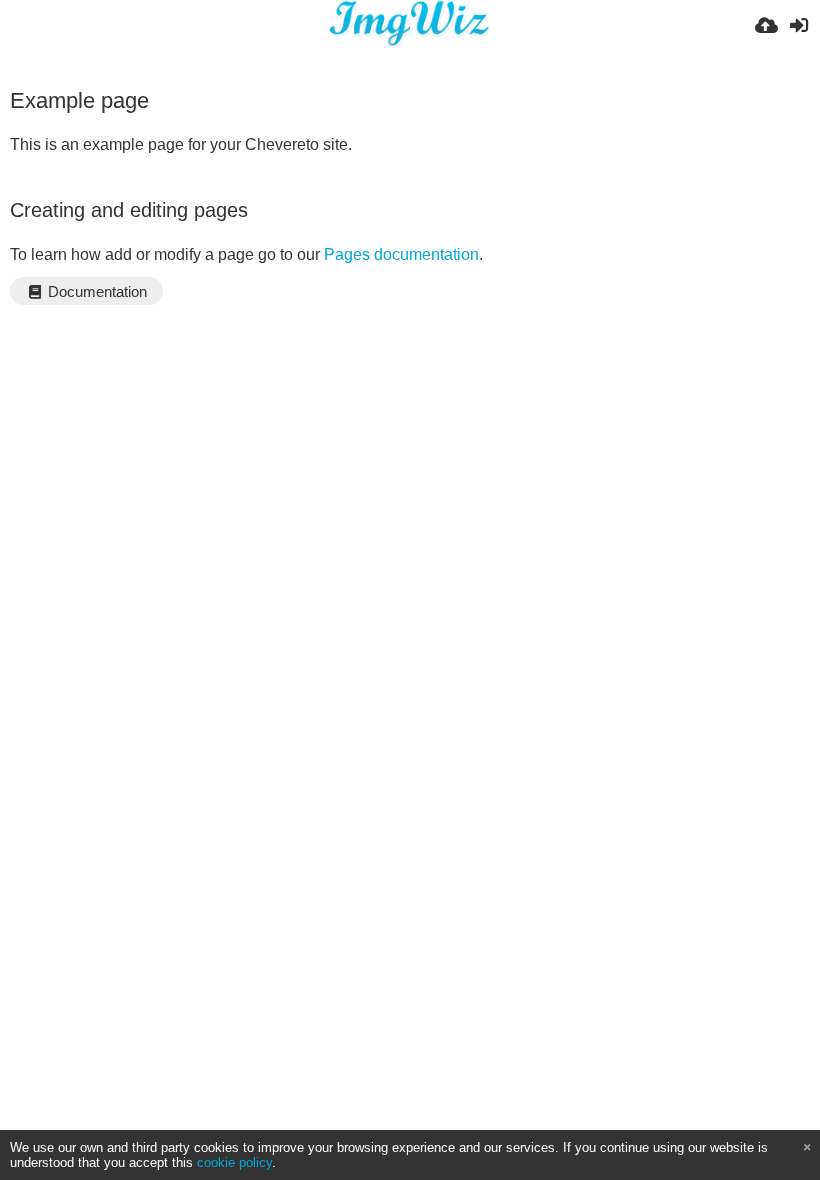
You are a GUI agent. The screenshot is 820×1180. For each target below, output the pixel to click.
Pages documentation (401, 254)
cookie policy (234, 1162)
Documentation (95, 292)
